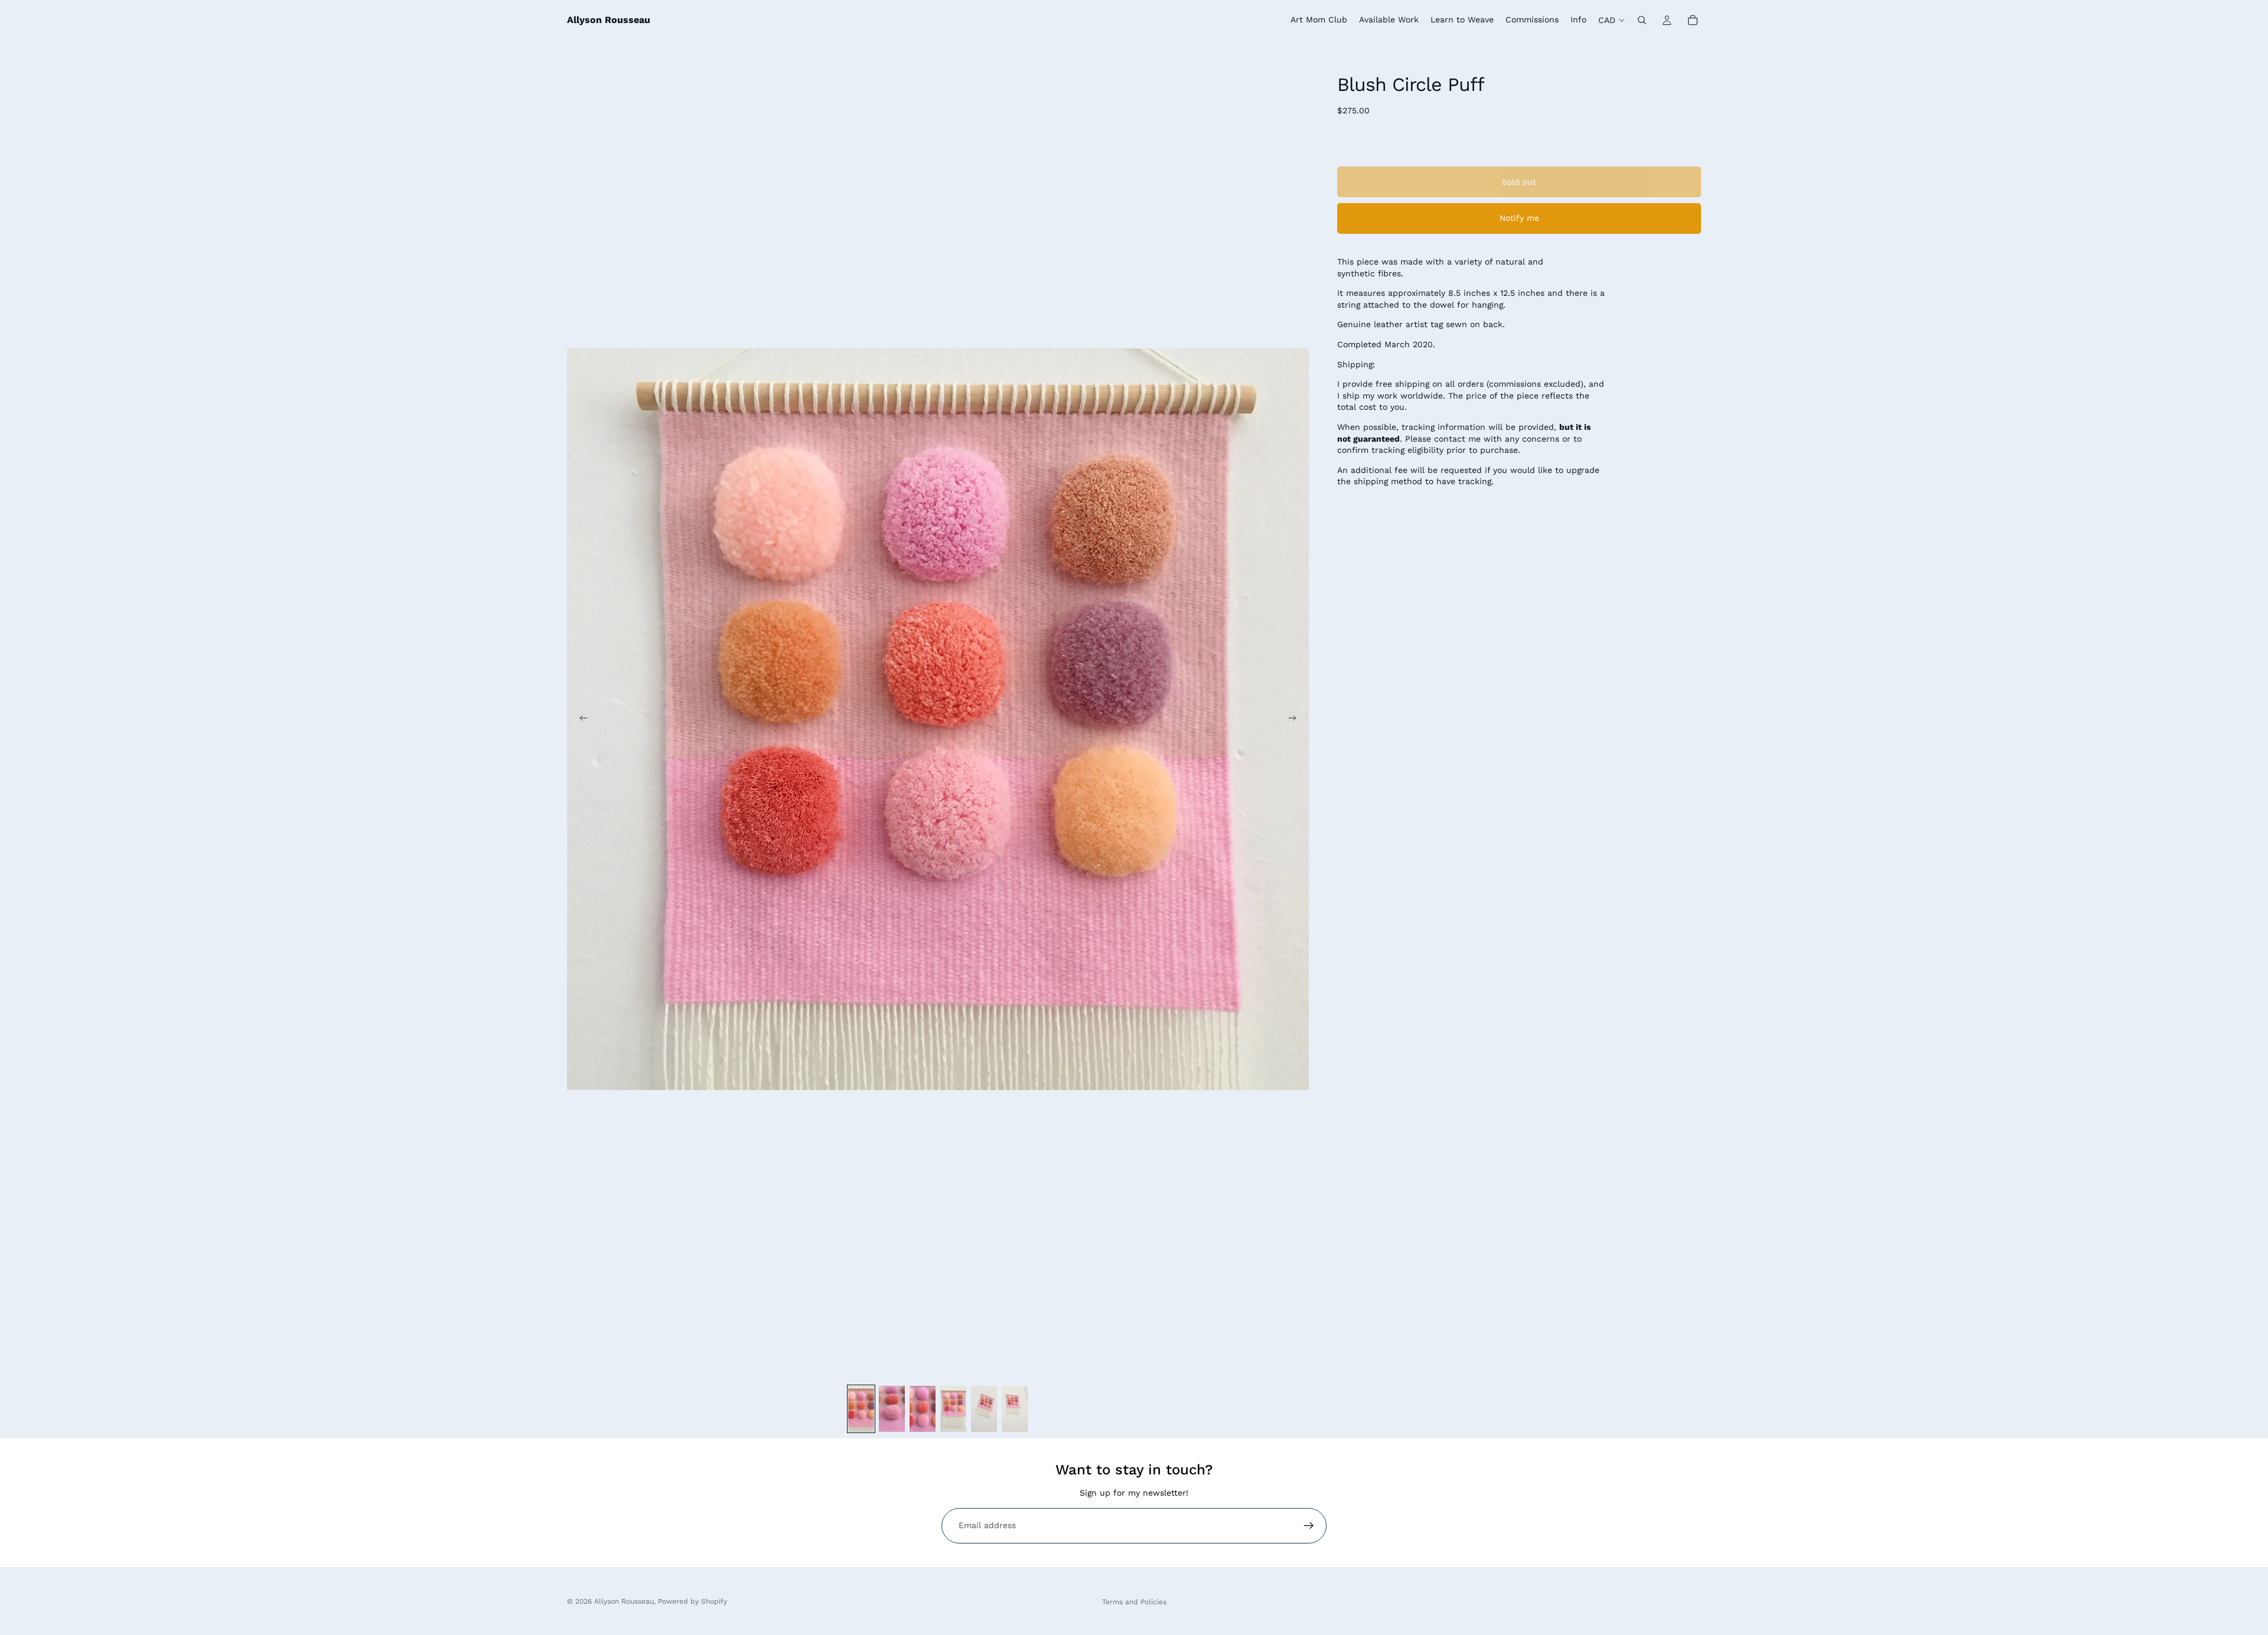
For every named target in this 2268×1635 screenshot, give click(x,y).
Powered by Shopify (693, 1601)
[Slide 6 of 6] (1015, 1409)
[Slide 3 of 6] (923, 1409)
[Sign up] (1309, 1526)
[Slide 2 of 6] (892, 1409)
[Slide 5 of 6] (984, 1409)
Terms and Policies (1134, 1602)
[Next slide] (1296, 719)
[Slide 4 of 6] (953, 1409)
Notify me (1519, 218)
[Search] (1642, 20)
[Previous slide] (580, 719)
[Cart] (1693, 20)
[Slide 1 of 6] (861, 1409)
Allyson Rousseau (624, 1601)
